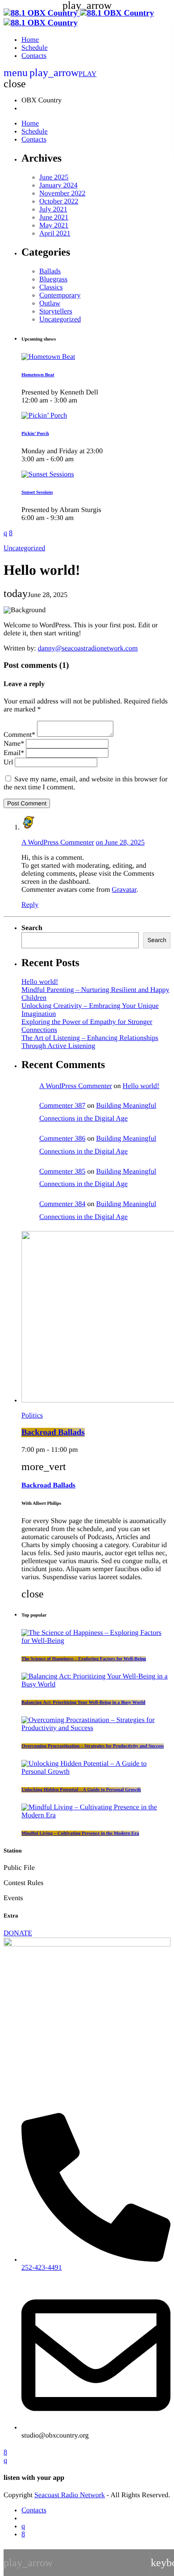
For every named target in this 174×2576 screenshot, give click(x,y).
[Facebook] (23, 2534)
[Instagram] (23, 2526)
